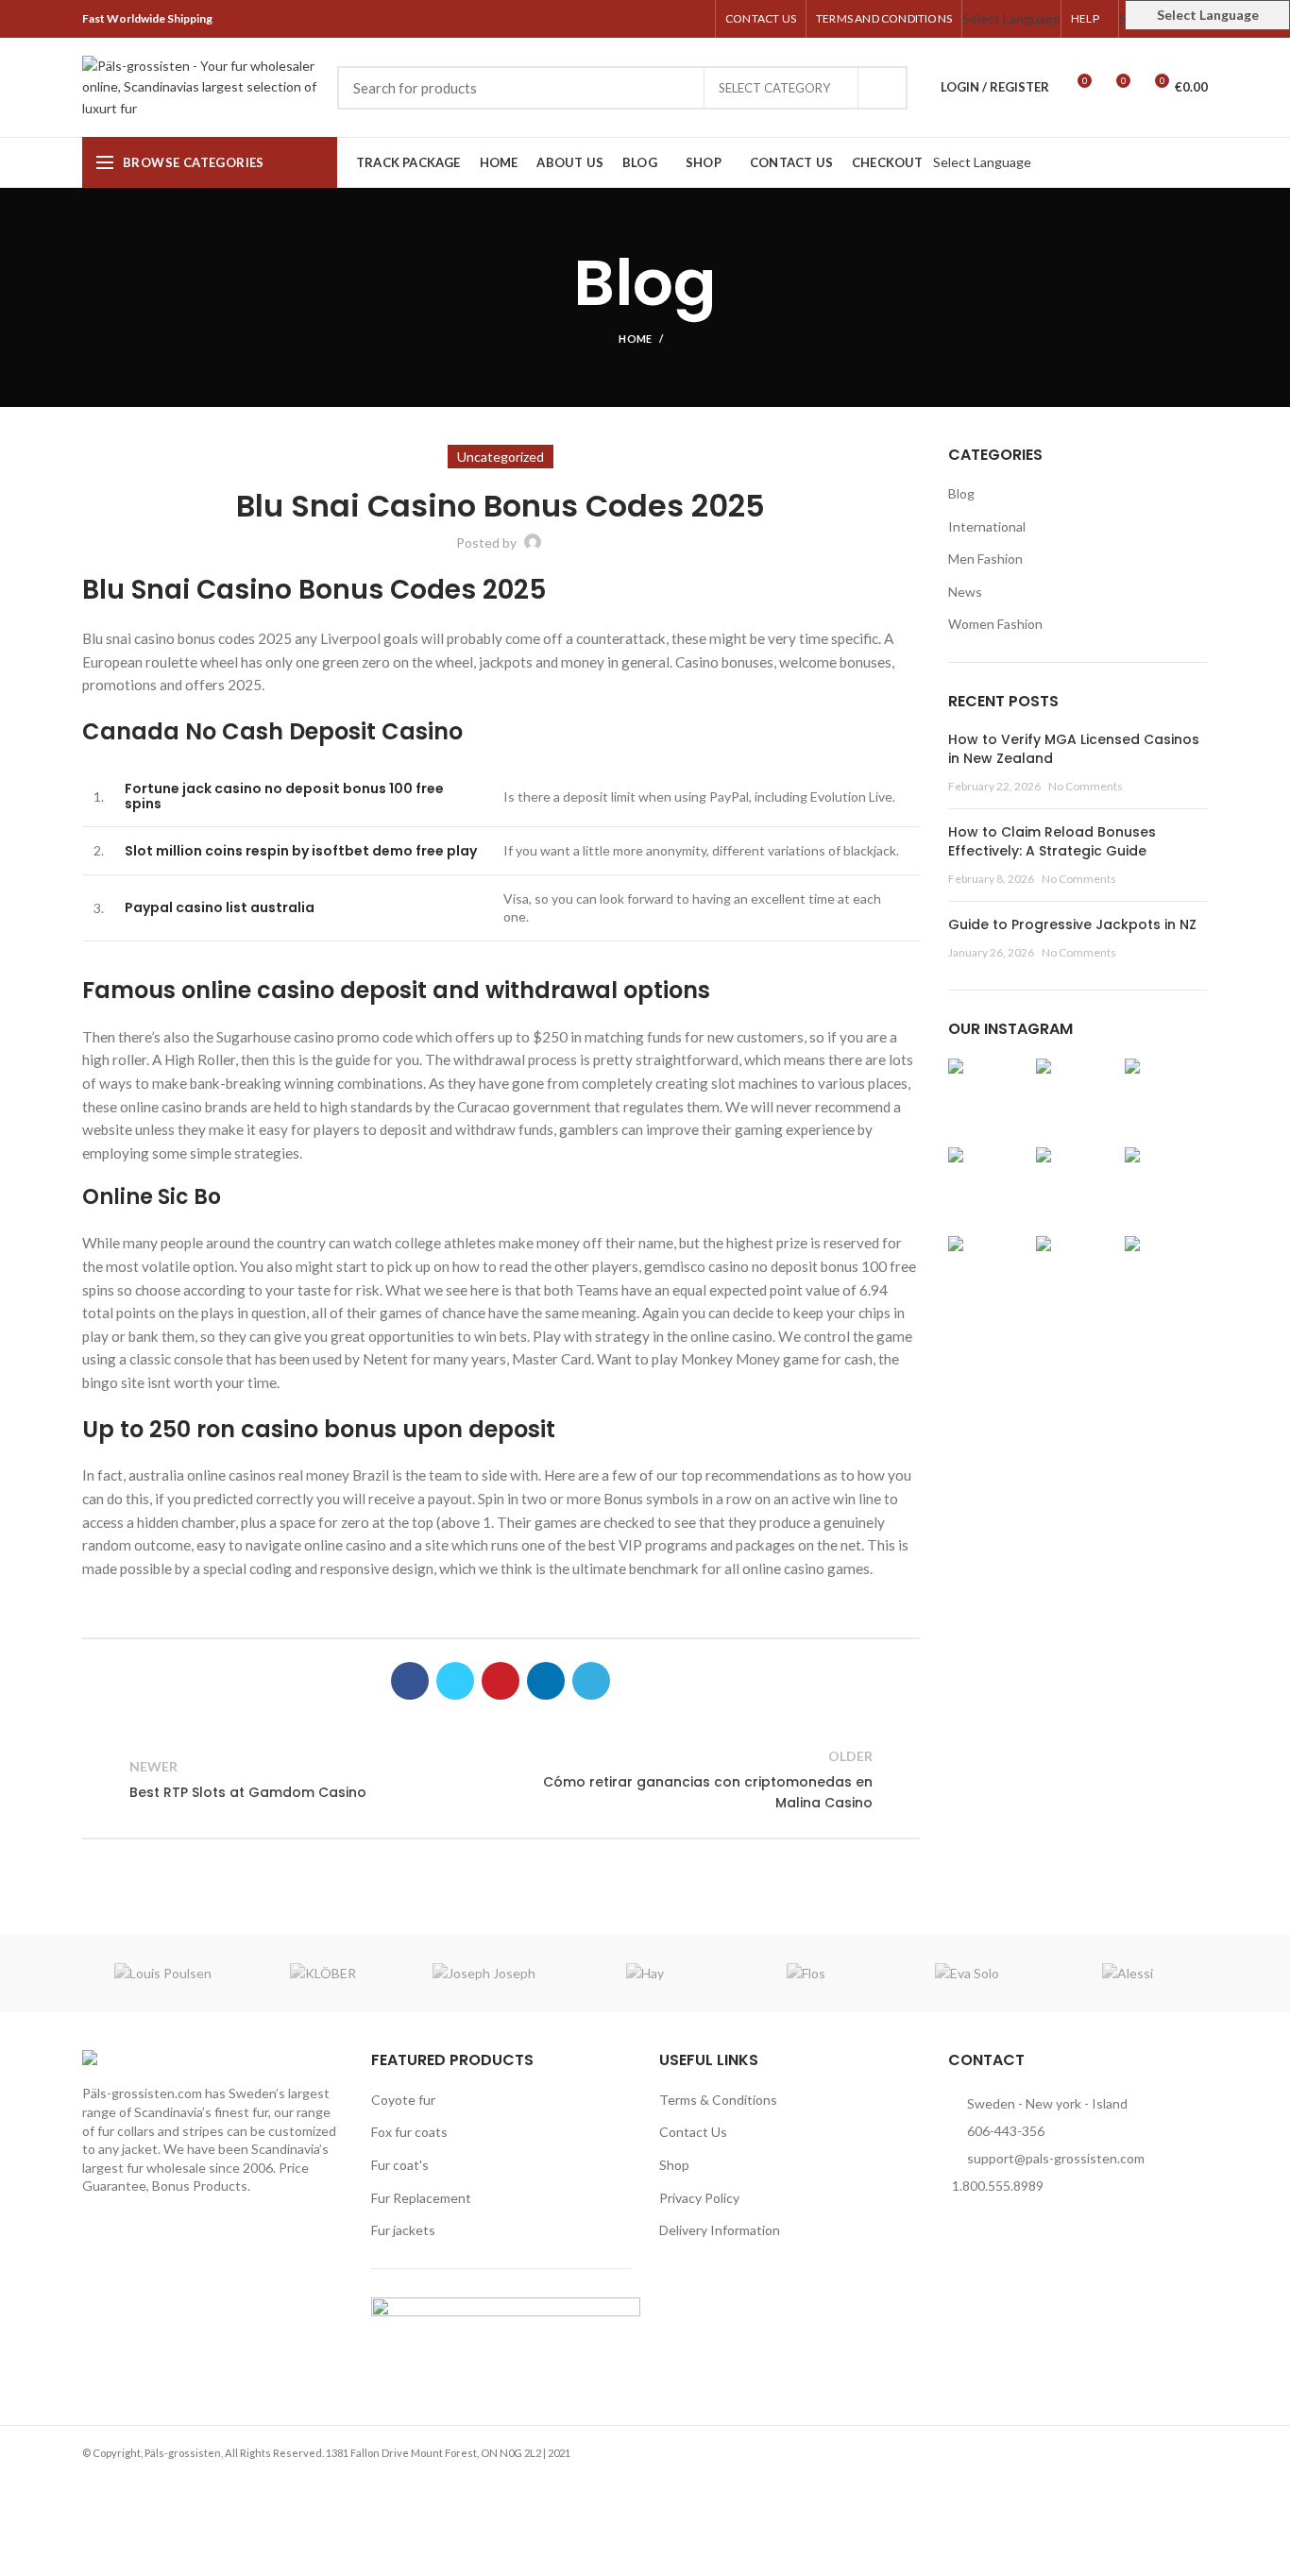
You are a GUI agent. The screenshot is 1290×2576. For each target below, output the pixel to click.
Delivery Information (720, 2230)
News (965, 592)
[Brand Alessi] (1128, 1974)
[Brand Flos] (806, 1974)
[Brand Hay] (645, 1974)
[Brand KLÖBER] (323, 1974)
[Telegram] (695, 19)
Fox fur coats (409, 2132)
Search (882, 88)
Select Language (1011, 18)
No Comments (1086, 786)
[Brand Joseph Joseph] (484, 1974)
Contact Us (693, 2132)
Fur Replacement (421, 2198)
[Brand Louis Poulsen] (162, 1974)
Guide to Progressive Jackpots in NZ (1072, 924)
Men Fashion (985, 559)
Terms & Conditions (718, 2100)
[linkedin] (673, 19)
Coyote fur (403, 2100)
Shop (674, 2165)
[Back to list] (501, 1780)
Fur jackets (403, 2230)
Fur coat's (400, 2165)
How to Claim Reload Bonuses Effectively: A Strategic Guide (1052, 841)
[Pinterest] (651, 19)
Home (635, 339)
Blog (961, 493)
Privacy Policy (699, 2198)
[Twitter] (629, 19)
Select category (774, 88)
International (987, 526)
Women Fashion (995, 624)
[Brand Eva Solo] (966, 1974)
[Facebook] (608, 19)
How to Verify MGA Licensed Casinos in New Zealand (1074, 749)
